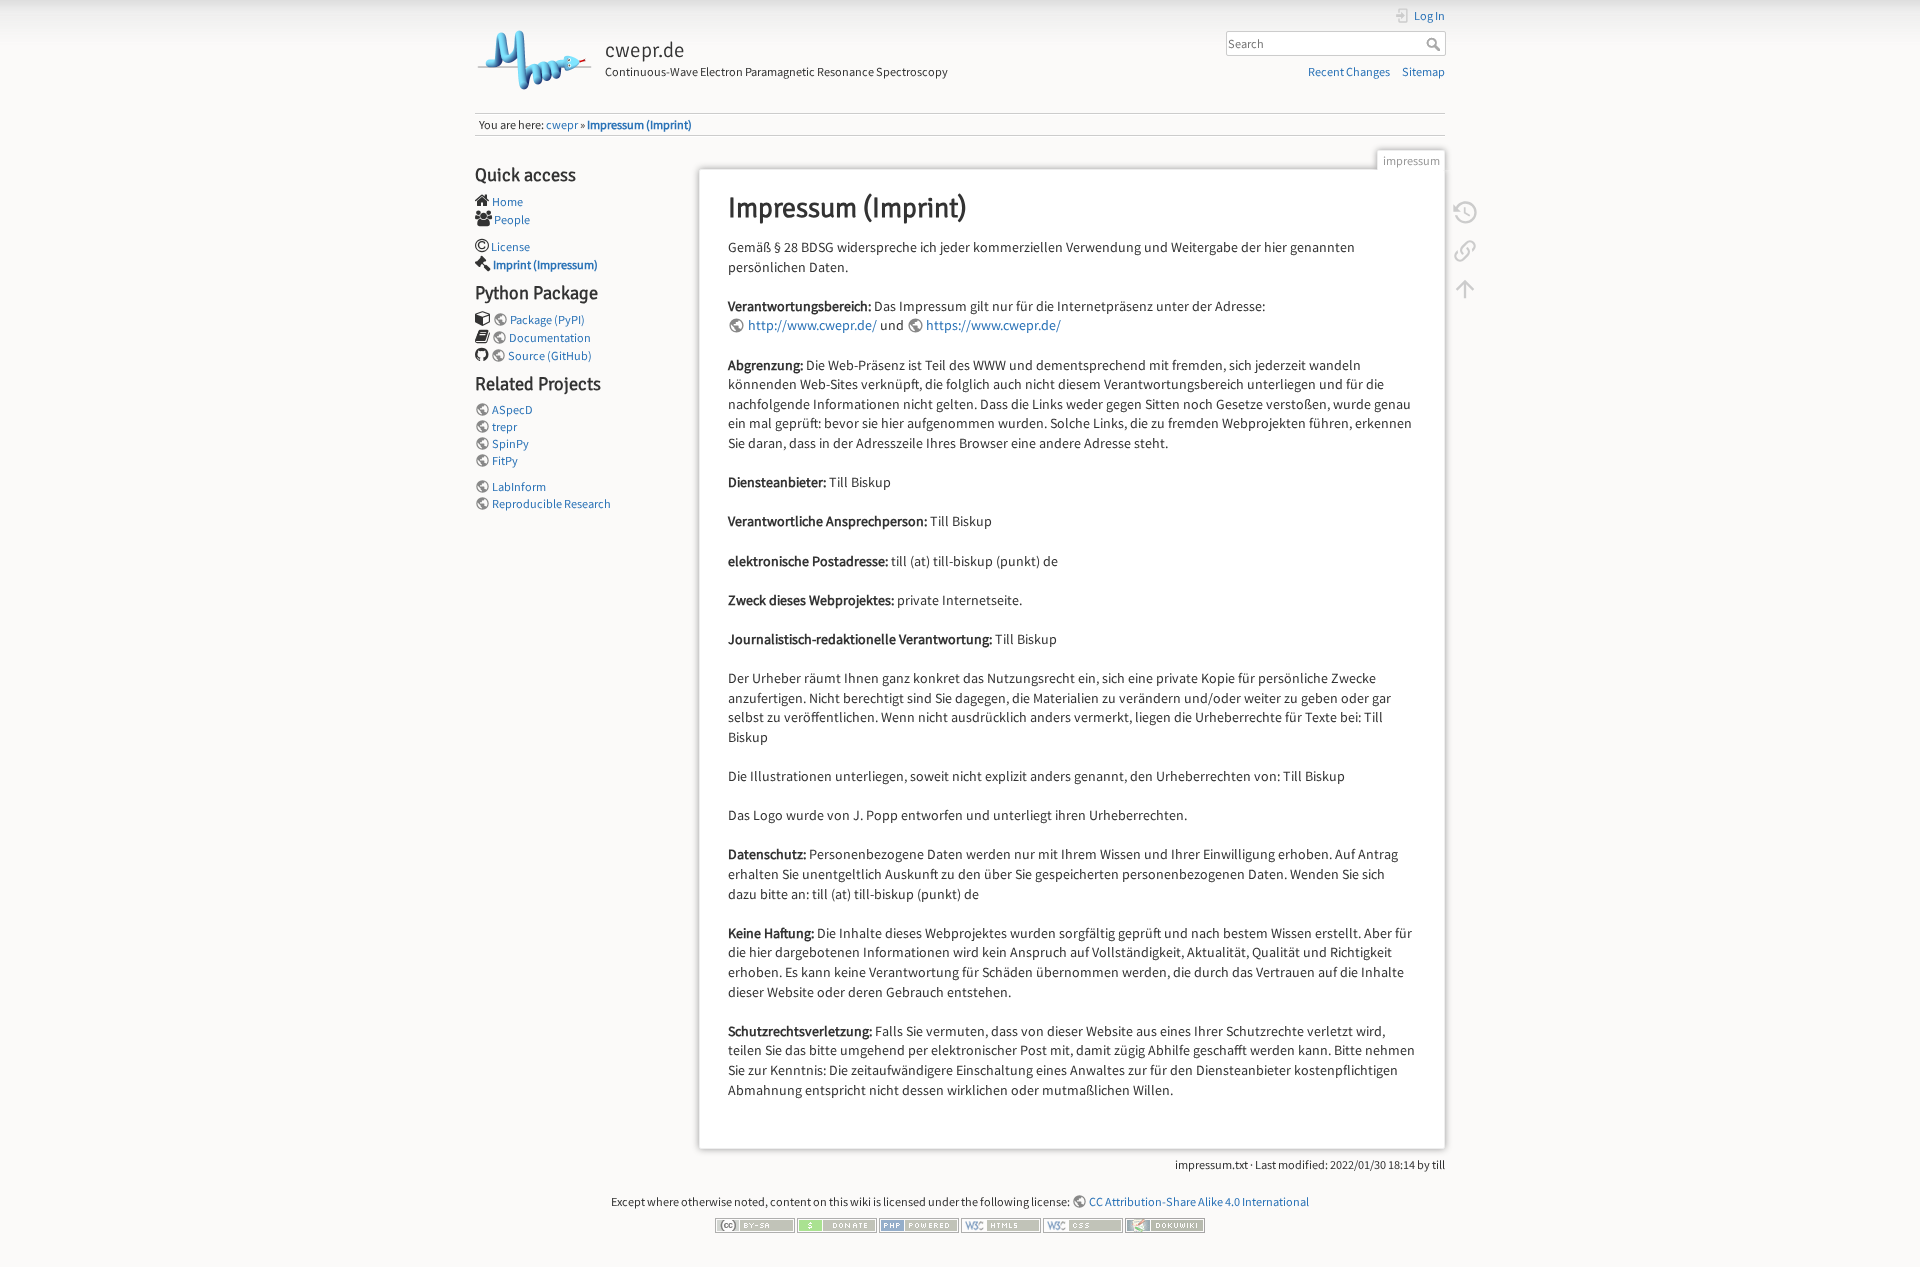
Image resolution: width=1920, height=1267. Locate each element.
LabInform (519, 486)
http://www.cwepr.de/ (812, 325)
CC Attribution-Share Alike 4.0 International (1199, 1201)
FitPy (505, 460)
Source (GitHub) (550, 355)
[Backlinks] (1465, 250)
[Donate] (837, 1224)
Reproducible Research (551, 503)
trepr (504, 426)
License (510, 246)
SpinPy (510, 443)
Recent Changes (1349, 71)
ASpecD (512, 409)
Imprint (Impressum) (545, 264)
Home (507, 201)
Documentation (550, 337)
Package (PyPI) (547, 319)
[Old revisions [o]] (1465, 212)
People (512, 219)
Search (1435, 44)
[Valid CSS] (1083, 1224)
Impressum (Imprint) (639, 124)
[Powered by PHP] (919, 1224)
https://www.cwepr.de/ (993, 325)
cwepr (562, 124)
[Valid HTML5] (1001, 1224)
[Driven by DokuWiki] (1165, 1224)
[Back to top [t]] (1465, 288)
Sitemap (1423, 71)
